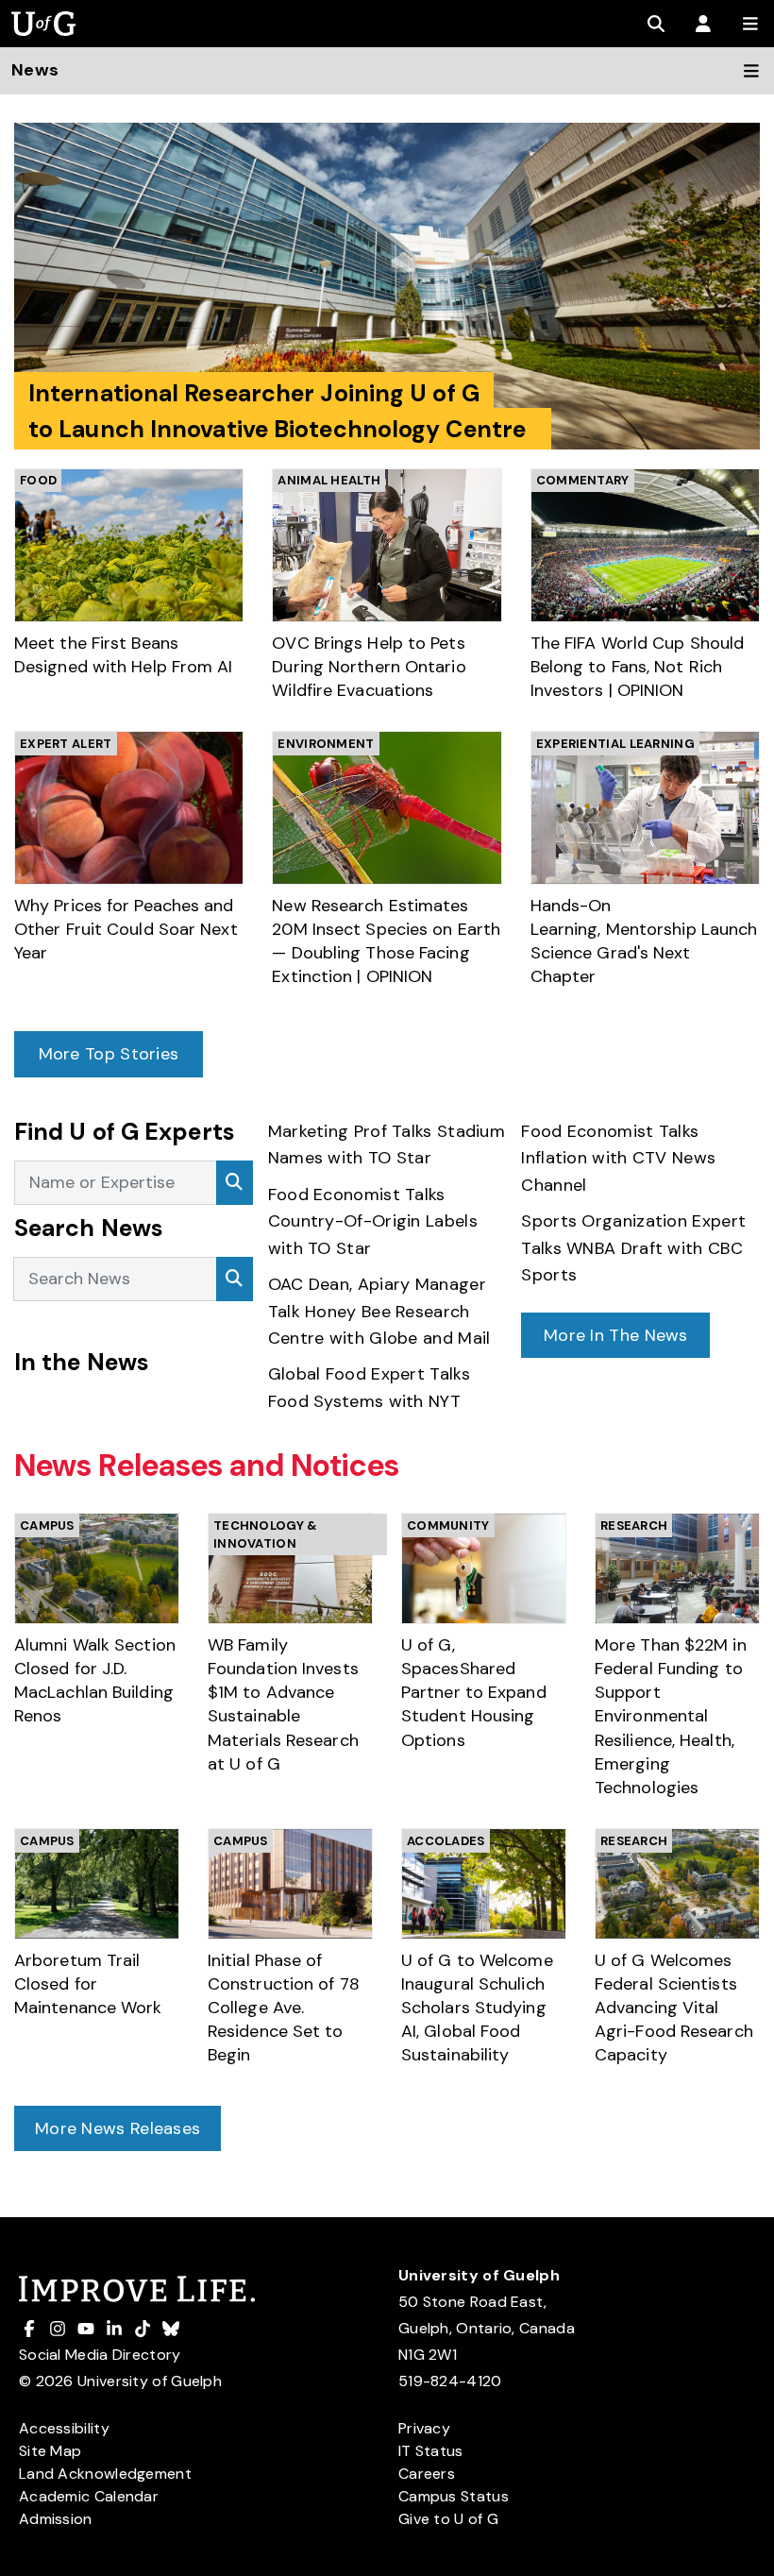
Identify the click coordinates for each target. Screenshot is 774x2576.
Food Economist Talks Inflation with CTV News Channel (618, 1158)
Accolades (446, 1841)
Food (38, 480)
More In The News (616, 1335)
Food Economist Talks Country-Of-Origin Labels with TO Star (373, 1221)
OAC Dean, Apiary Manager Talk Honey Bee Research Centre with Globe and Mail (382, 1311)
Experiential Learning (615, 744)
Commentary (583, 480)
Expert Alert (66, 744)
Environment (326, 744)
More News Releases (118, 2128)
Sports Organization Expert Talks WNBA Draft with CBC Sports (633, 1248)
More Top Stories (109, 1054)
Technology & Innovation (266, 1535)
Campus (47, 1525)
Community (448, 1525)
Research (634, 1525)
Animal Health (329, 480)
